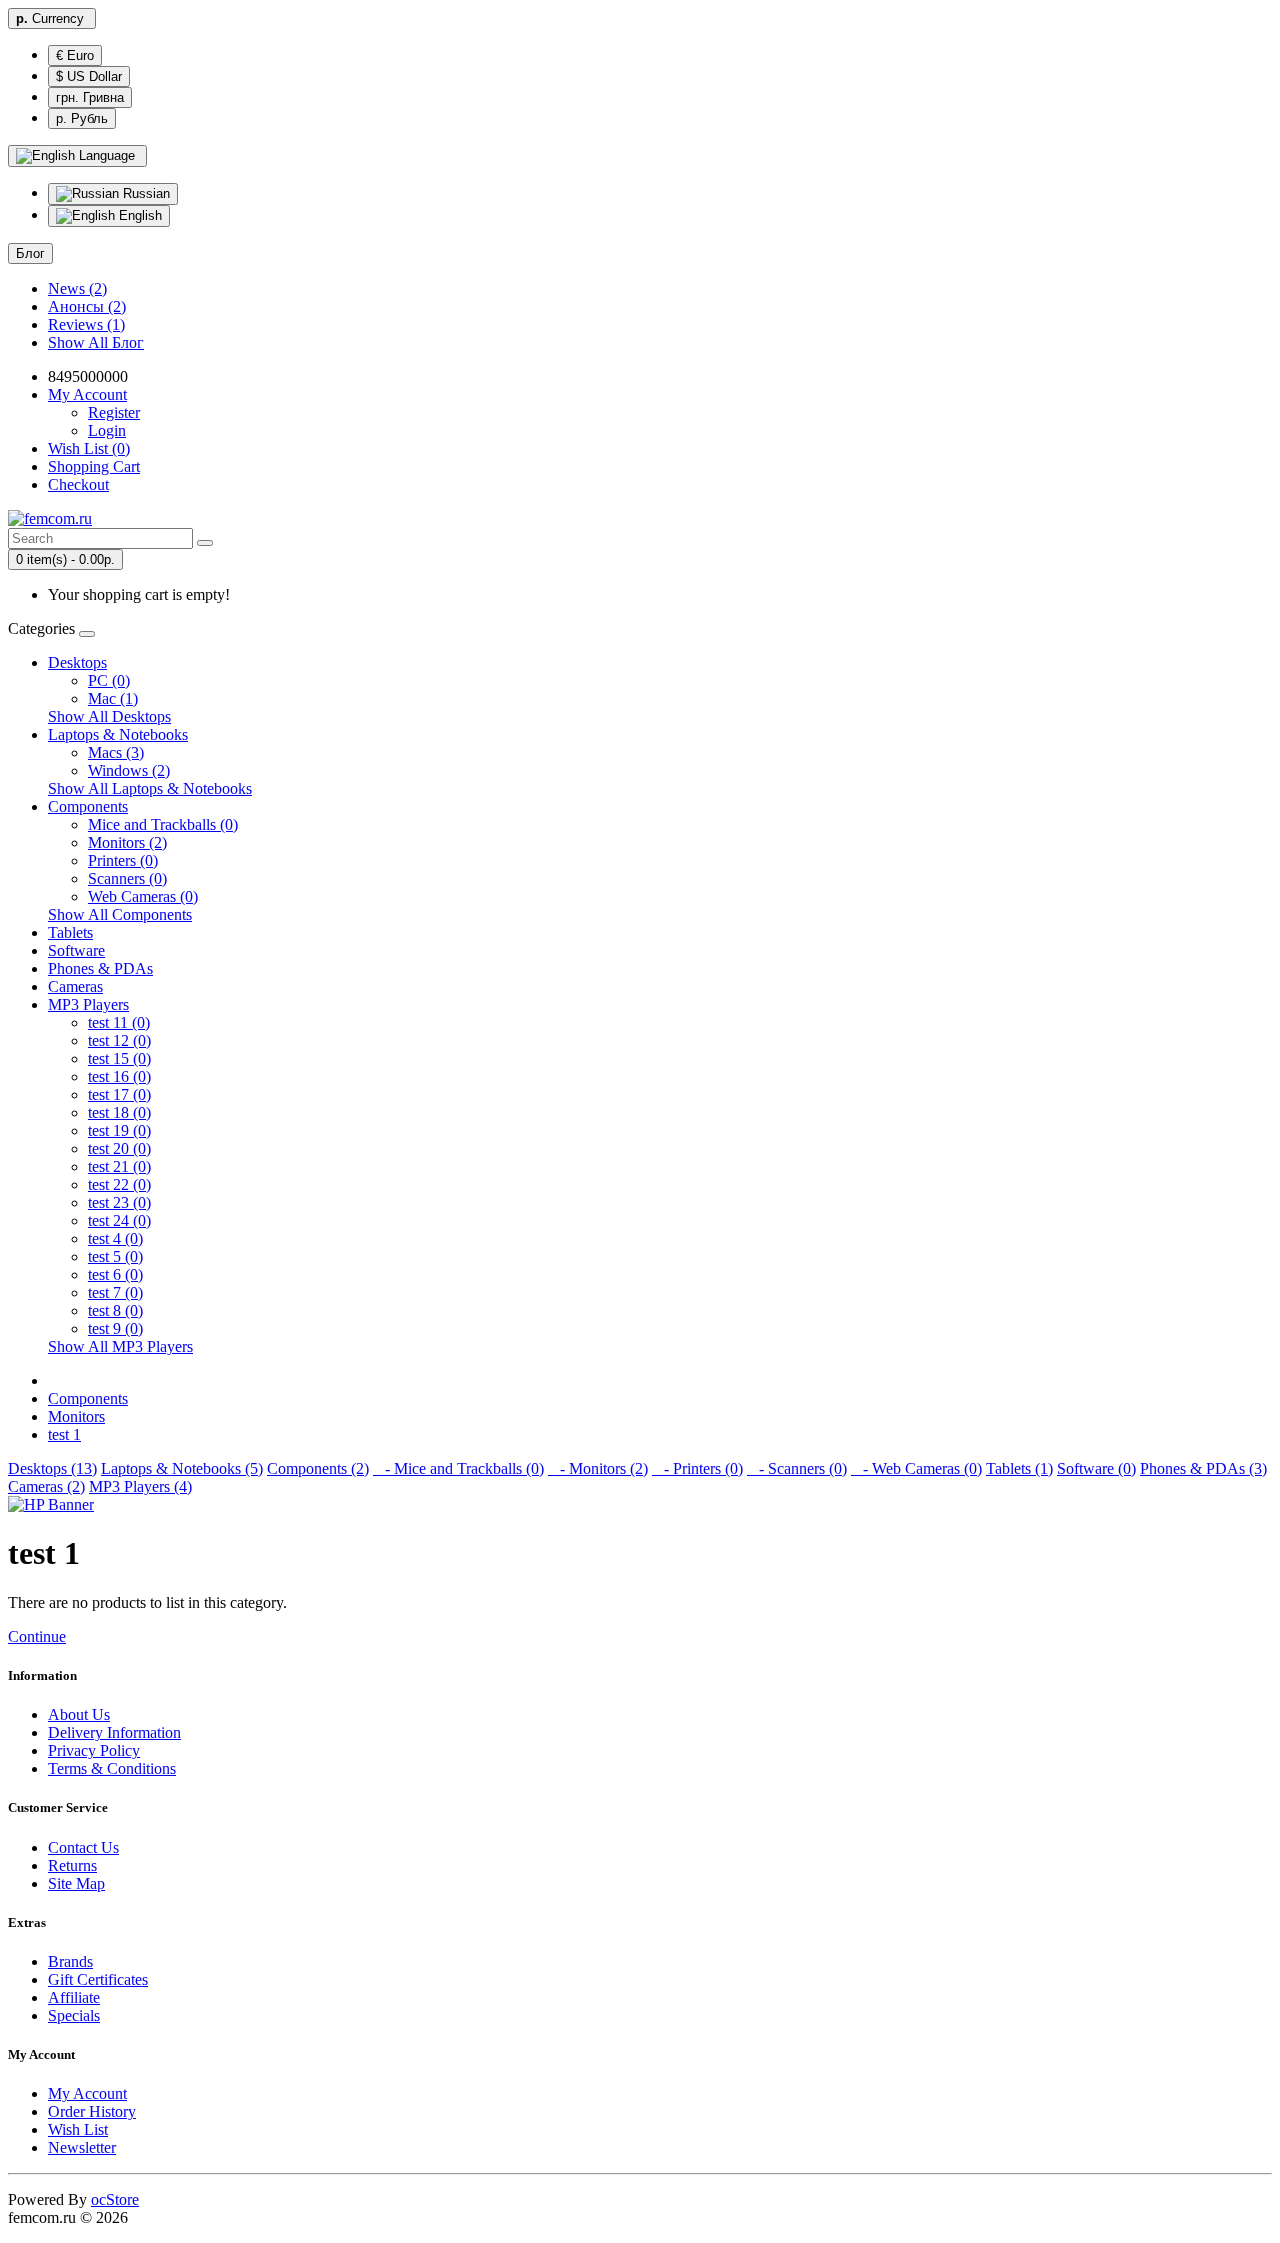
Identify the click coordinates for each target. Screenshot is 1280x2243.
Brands (70, 1961)
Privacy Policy (94, 1750)
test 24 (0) (119, 1220)
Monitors (76, 1416)
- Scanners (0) (797, 1468)
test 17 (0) (119, 1094)
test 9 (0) (115, 1328)
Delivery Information (114, 1732)
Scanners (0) (127, 878)
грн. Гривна (90, 97)
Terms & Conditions (112, 1768)
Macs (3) (116, 752)
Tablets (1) (1019, 1468)
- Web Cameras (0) (916, 1468)
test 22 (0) (119, 1184)
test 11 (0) (119, 1022)
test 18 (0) (119, 1112)
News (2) (77, 288)
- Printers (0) (697, 1468)
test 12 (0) (119, 1040)
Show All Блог (96, 342)
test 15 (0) (119, 1058)
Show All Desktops (109, 716)
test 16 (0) (119, 1076)
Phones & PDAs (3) (1203, 1468)
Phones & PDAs (100, 968)
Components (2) (318, 1468)
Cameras (75, 986)
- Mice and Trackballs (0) (458, 1468)
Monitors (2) (127, 842)
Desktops (77, 662)
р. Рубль (82, 118)
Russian (144, 193)
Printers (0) (123, 860)
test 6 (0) (115, 1274)
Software (76, 950)
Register (114, 412)
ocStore (115, 2199)
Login (107, 430)
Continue (37, 1636)
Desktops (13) (52, 1468)
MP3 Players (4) (140, 1486)
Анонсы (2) (87, 306)
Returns (72, 1865)
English (138, 215)
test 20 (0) (119, 1148)
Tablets (70, 932)
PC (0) (109, 680)
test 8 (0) (115, 1310)
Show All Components (120, 914)
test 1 (64, 1434)
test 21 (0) (119, 1166)
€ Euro (75, 55)
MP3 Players (88, 1004)
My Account (87, 2093)
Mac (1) (113, 698)
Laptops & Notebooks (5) (182, 1468)
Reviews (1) (86, 324)
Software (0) (1096, 1468)
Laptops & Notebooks (118, 734)
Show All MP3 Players (120, 1346)
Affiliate (74, 1997)
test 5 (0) (115, 1256)
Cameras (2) (46, 1486)
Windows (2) (129, 770)
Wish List (78, 2129)
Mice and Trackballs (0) (163, 824)
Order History (92, 2111)
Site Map (76, 1883)
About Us (79, 1714)
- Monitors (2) (598, 1468)
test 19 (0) (119, 1130)
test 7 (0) (115, 1292)
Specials (74, 2015)
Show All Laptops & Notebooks (150, 788)
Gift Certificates (98, 1979)
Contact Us (83, 1847)
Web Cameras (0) (143, 896)
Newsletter (82, 2147)
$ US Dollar (89, 76)
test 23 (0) (119, 1202)
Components (88, 806)
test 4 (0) (115, 1238)
